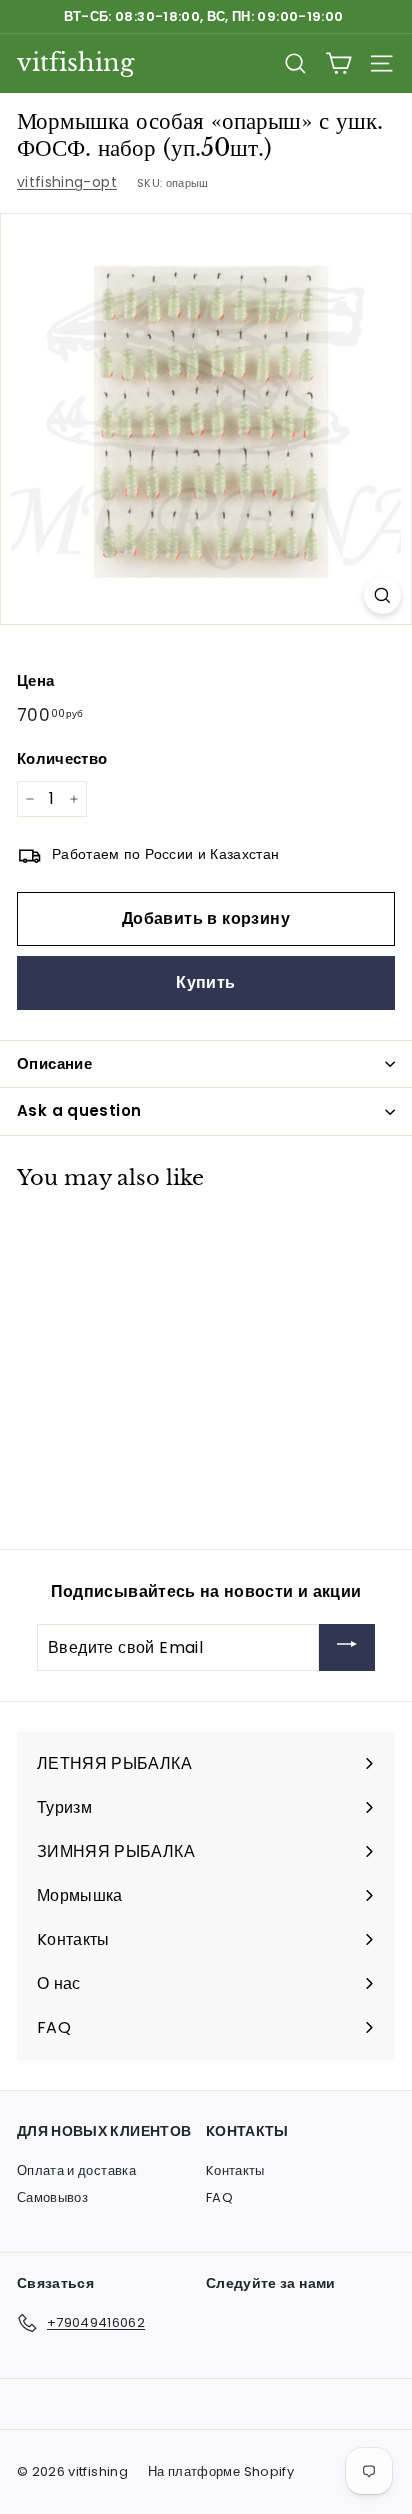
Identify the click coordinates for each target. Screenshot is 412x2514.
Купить (205, 982)
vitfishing (75, 62)
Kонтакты (235, 2170)
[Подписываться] (347, 1647)
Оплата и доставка (76, 2170)
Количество (62, 758)
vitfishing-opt (67, 182)
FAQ (219, 2197)
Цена (35, 680)
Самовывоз (52, 2197)
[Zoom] (382, 595)
